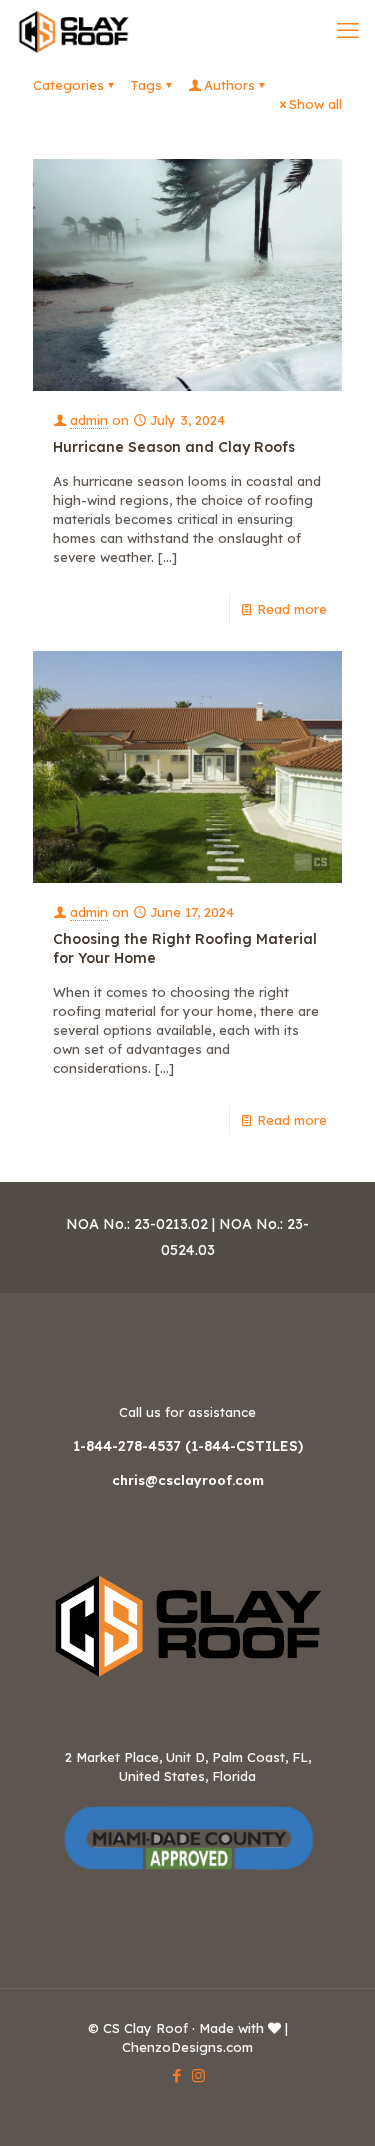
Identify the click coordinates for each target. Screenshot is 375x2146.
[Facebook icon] (177, 2075)
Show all (315, 104)
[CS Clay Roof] (73, 30)
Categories (68, 85)
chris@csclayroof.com (188, 1480)
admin (89, 420)
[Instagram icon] (198, 2075)
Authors (229, 85)
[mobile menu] (348, 30)
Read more (292, 609)
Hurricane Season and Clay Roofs (174, 447)
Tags (146, 85)
